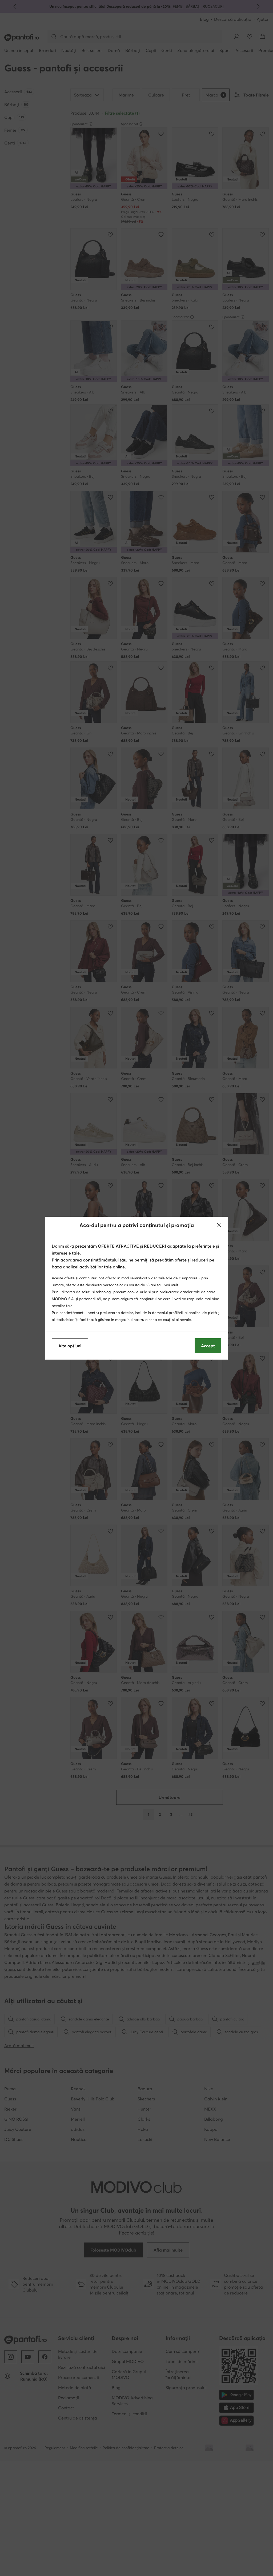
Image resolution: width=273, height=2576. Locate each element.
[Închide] (219, 1225)
